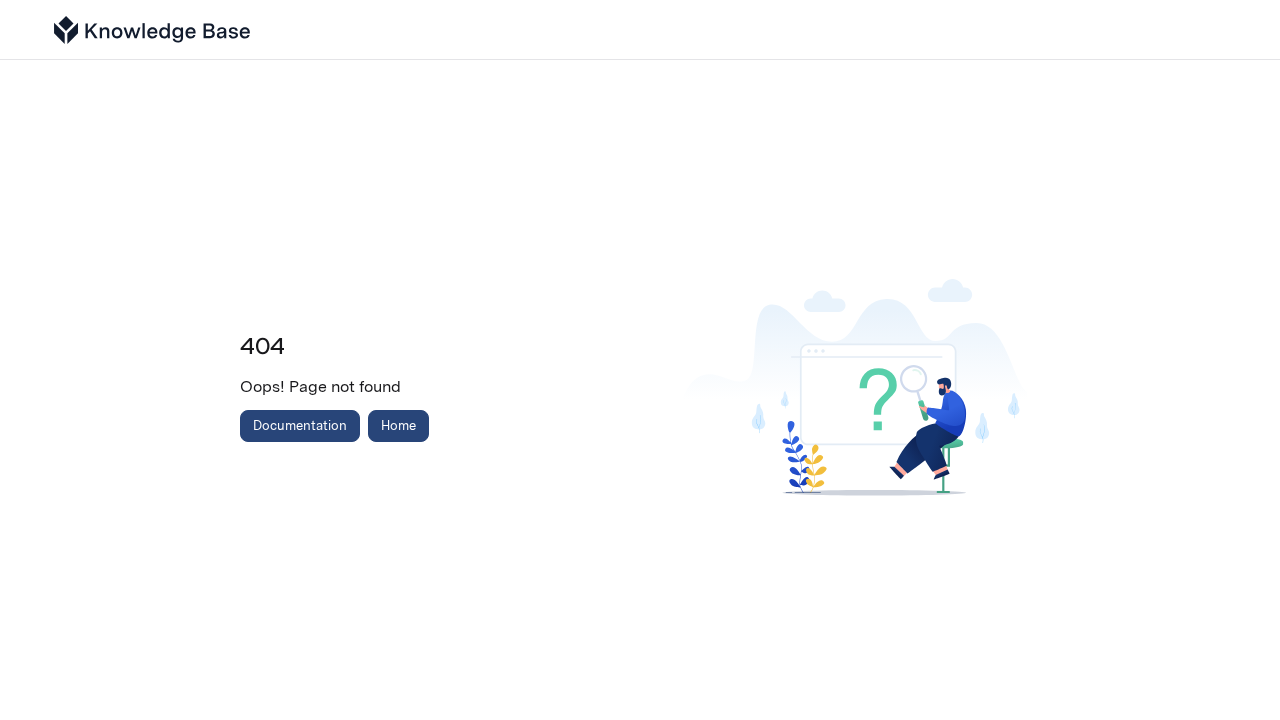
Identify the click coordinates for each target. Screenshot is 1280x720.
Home (398, 425)
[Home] (152, 30)
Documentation (300, 425)
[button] (1235, 670)
